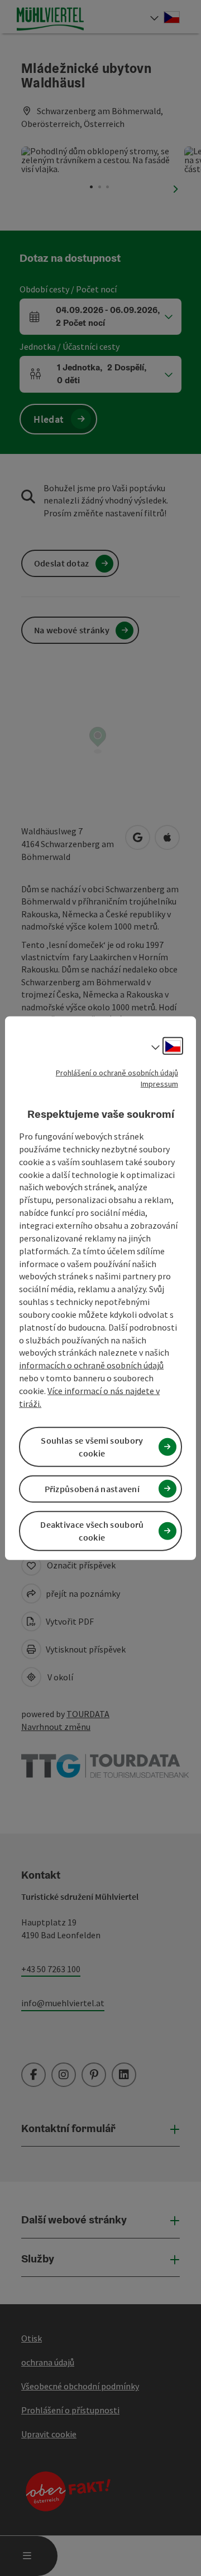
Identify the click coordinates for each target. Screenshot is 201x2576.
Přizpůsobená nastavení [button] (92, 1489)
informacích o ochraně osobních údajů (91, 1365)
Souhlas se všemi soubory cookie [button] (92, 1447)
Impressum (159, 1083)
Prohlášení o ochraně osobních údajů (117, 1072)
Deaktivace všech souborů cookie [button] (92, 1531)
